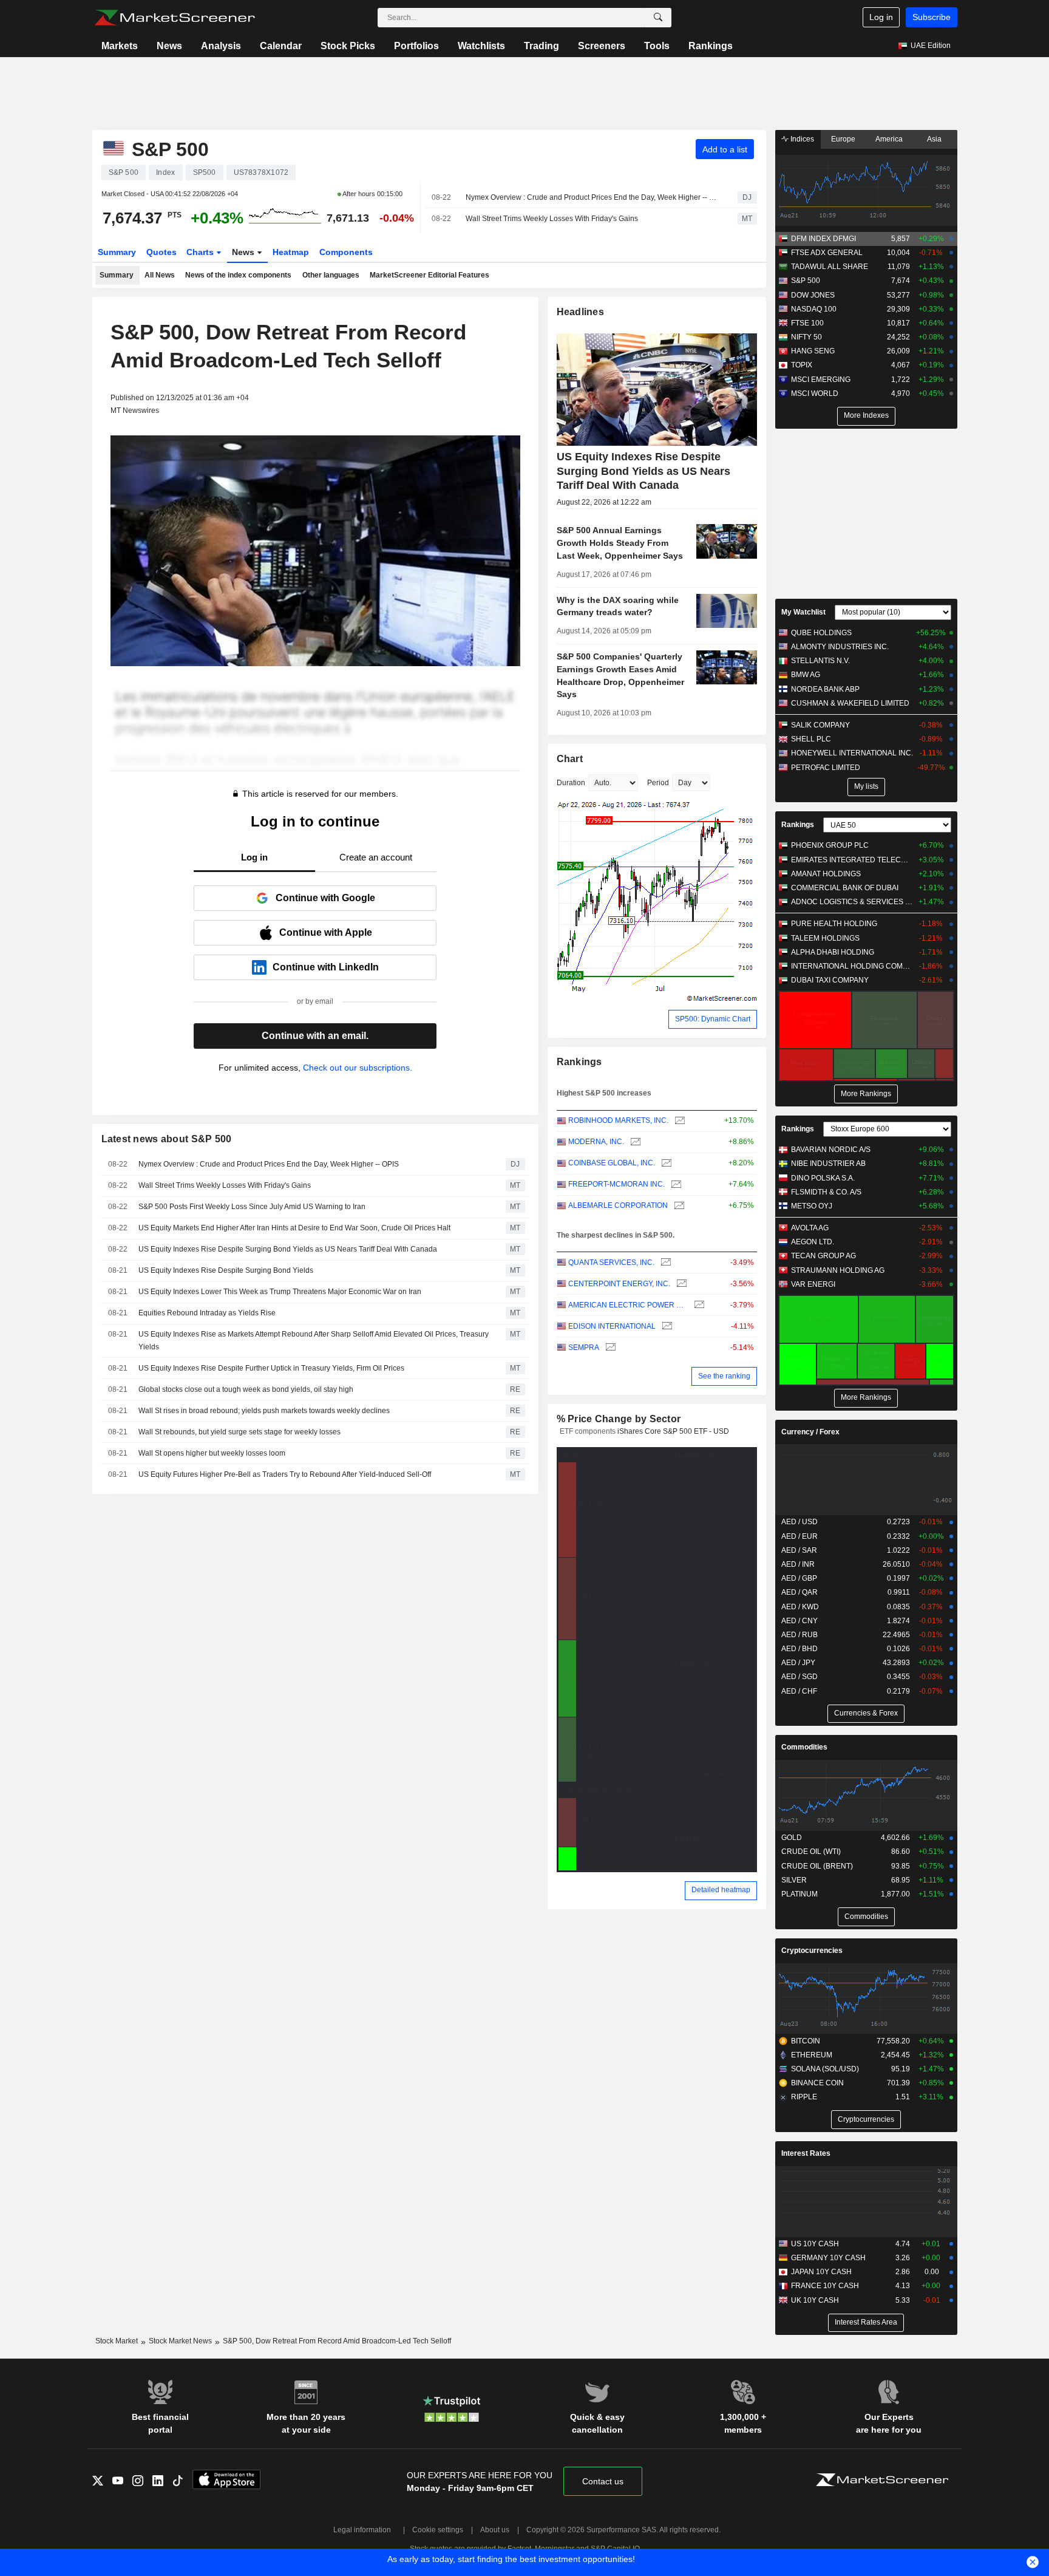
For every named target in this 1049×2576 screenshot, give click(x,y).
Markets (120, 46)
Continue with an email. (315, 1036)
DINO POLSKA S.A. (823, 1178)
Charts (201, 252)
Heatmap (291, 252)
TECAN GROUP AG (823, 1256)
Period (658, 783)
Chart (570, 759)
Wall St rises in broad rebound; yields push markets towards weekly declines (264, 1411)
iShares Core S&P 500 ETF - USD (673, 1431)
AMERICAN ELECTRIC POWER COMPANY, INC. (628, 1305)
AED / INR (798, 1564)
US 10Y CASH (815, 2244)
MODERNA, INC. (596, 1142)
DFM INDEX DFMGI (823, 239)
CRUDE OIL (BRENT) (817, 1866)
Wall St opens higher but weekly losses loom (212, 1453)
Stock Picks (348, 46)
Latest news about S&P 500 (167, 1139)
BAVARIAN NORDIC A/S (831, 1150)
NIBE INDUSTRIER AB (828, 1164)
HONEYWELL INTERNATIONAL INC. (852, 753)
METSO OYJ (812, 1206)
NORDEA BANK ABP (825, 689)
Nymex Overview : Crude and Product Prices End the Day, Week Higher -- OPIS (591, 197)
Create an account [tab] (376, 857)
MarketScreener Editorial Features (429, 275)
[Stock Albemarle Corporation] (678, 1206)
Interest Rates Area (866, 2322)
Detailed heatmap (721, 1890)
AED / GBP (799, 1578)
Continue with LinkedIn (326, 967)
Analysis (221, 46)
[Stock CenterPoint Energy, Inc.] (680, 1284)
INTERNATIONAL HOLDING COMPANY (852, 966)
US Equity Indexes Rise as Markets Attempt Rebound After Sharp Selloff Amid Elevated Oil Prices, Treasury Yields (314, 1341)
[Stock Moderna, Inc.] (634, 1142)
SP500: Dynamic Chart (713, 1019)
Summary (117, 252)
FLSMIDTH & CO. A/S (826, 1192)
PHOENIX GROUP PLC (830, 845)
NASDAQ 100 (814, 309)
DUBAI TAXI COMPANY (830, 980)
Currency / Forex (810, 1432)
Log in (881, 17)
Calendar (281, 46)
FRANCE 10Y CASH (825, 2286)
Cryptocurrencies (812, 1951)
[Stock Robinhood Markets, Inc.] (678, 1121)
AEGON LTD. (813, 1242)
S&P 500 (806, 281)
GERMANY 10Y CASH (828, 2258)
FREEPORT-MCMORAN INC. (616, 1184)
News (169, 46)
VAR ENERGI (813, 1284)
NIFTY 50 (806, 337)
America (889, 139)
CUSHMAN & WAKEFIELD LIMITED (850, 703)
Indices (801, 139)
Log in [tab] (254, 857)
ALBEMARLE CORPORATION (618, 1205)
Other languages (331, 275)
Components (346, 252)
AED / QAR (799, 1592)
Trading (541, 46)
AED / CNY (799, 1621)
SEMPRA (584, 1348)
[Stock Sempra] (609, 1348)
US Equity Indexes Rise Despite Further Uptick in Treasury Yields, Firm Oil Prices (271, 1368)
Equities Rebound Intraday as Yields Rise (207, 1313)
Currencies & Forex (866, 1713)
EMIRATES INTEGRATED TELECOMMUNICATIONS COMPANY (852, 860)
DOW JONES (813, 295)
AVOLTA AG (810, 1228)
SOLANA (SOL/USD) (825, 2069)
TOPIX (802, 365)
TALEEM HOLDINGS (825, 938)
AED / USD (799, 1522)
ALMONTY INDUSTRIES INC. (840, 647)
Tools (657, 46)
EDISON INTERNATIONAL (612, 1326)
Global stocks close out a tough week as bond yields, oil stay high (246, 1389)
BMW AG (806, 675)
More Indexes (866, 415)
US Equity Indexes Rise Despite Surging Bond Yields (226, 1270)
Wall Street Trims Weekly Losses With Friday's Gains (552, 219)
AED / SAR (799, 1550)
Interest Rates (806, 2153)
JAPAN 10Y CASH (821, 2272)
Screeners (602, 46)
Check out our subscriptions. (358, 1068)
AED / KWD (800, 1607)
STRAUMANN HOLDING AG (838, 1270)
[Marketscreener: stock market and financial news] (175, 18)
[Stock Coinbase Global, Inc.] (665, 1163)
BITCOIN (806, 2041)
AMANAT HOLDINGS (826, 874)
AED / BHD (799, 1649)
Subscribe (932, 17)
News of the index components (238, 275)
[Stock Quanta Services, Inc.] (664, 1263)
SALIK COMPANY (820, 725)
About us (495, 2530)
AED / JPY (798, 1663)
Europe (843, 139)
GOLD (792, 1838)
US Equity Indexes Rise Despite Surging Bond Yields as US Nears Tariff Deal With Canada (288, 1249)
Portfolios (416, 46)
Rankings (711, 46)
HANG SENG (813, 351)
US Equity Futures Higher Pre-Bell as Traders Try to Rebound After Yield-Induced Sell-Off (285, 1474)
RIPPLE (804, 2097)
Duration (571, 783)
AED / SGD (799, 1677)
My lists (866, 786)
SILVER (794, 1880)
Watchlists (481, 46)
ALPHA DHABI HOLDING (833, 952)
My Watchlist (803, 612)
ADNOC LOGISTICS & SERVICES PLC (852, 902)
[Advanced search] (658, 18)
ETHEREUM (812, 2055)
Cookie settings (438, 2530)
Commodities (804, 1747)
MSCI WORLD (815, 394)
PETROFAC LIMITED (826, 768)
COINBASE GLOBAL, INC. (612, 1163)
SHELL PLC (811, 739)
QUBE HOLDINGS (821, 633)
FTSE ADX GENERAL (827, 253)
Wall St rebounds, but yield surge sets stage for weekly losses (239, 1432)
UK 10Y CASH (815, 2300)
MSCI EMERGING (821, 380)
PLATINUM (799, 1894)
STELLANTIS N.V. (820, 661)
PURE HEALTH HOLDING (834, 924)
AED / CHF (799, 1691)
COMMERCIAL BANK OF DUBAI (845, 888)
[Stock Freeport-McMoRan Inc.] (675, 1184)
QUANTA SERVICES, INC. (611, 1262)
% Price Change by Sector (619, 1419)
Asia (934, 139)
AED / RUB (799, 1635)
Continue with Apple (326, 932)
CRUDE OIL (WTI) (811, 1852)
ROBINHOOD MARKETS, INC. (618, 1120)
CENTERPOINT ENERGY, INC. (619, 1284)
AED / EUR (799, 1536)
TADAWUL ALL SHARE (830, 267)
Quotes (161, 252)
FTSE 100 (807, 323)
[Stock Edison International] (666, 1327)
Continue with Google (325, 898)
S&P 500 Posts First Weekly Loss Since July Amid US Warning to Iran (252, 1207)
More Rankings (866, 1094)
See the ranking (724, 1376)
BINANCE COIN (817, 2083)
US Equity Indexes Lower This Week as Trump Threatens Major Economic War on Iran (280, 1292)
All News (160, 275)
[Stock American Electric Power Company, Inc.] (698, 1305)
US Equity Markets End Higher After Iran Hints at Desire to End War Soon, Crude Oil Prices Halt (294, 1228)
